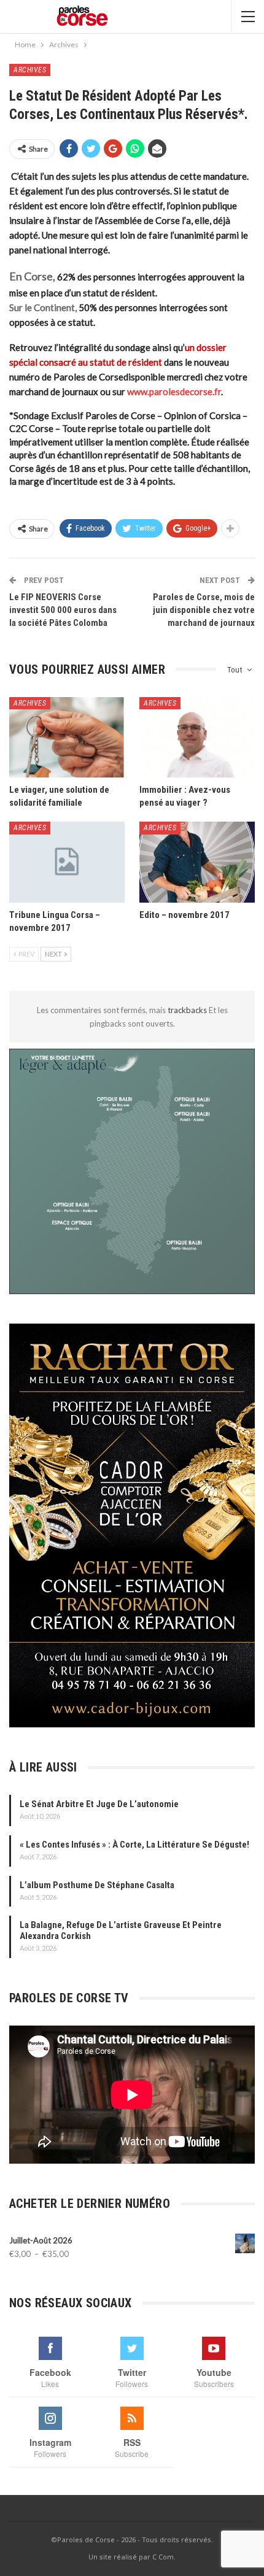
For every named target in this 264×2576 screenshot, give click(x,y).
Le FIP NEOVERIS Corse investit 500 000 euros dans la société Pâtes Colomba (63, 610)
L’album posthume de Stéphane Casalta (97, 1885)
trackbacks (188, 1010)
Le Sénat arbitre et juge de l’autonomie (99, 1804)
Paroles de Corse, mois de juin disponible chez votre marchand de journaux (204, 610)
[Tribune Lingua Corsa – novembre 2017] (67, 862)
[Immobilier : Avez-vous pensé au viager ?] (197, 738)
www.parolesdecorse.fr (174, 391)
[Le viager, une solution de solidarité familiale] (67, 738)
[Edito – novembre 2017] (197, 862)
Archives (30, 70)
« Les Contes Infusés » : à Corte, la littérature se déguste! (134, 1845)
